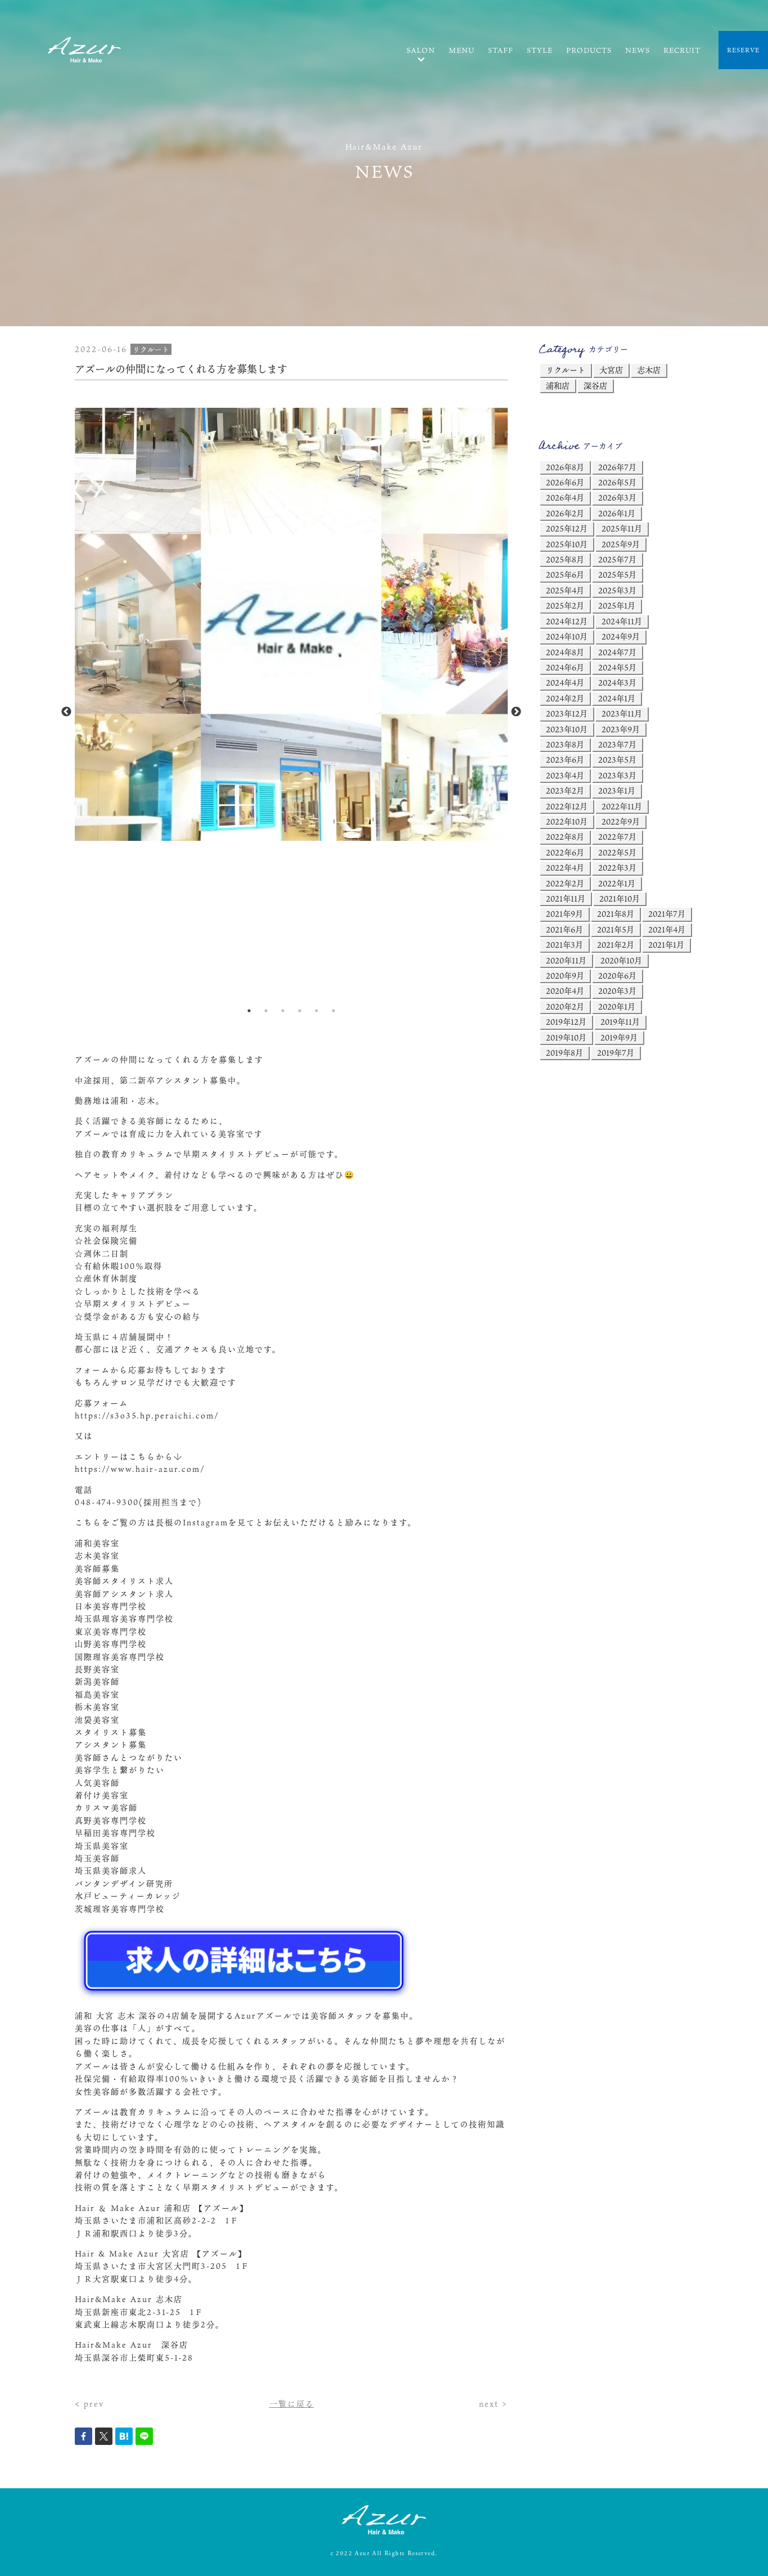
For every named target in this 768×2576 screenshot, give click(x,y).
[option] (291, 625)
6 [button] (333, 1011)
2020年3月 (617, 991)
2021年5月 (616, 929)
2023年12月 (567, 713)
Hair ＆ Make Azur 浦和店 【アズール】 (162, 2208)
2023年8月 (565, 744)
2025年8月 (565, 559)
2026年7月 (617, 467)
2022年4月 (565, 868)
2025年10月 (567, 544)
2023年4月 (565, 775)
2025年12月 (567, 528)
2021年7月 (667, 914)
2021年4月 (667, 929)
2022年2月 (565, 883)
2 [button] (266, 1011)
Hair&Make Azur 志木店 (129, 2299)
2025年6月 (565, 575)
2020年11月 (566, 960)
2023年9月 (621, 729)
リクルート (566, 370)
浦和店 (558, 386)
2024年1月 (617, 698)
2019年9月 (619, 1037)
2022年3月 (617, 868)
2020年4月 (565, 991)
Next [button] (516, 712)
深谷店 (595, 386)
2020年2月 (565, 1006)
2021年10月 (620, 899)
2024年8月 (565, 652)
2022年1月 (617, 883)
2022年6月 (565, 852)
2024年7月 (617, 652)
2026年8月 (565, 467)
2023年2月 (565, 791)
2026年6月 (565, 482)
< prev (89, 2404)
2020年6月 (617, 976)
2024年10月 (567, 636)
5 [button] (317, 1011)
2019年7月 (616, 1053)
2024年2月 (565, 698)
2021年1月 (666, 945)
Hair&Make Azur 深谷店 (132, 2345)
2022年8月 (565, 837)
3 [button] (283, 1011)
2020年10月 (621, 960)
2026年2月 (565, 513)
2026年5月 (617, 482)
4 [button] (300, 1011)
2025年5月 (617, 575)
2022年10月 (567, 821)
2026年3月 (617, 497)
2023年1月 (617, 791)
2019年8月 (564, 1053)
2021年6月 (564, 929)
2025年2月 (565, 605)
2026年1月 (617, 513)
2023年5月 (617, 760)
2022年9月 (621, 821)
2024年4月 (565, 683)
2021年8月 (616, 914)
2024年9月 (621, 636)
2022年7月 (617, 837)
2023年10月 (567, 729)
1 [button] (249, 1011)
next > (493, 2404)
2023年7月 (617, 744)
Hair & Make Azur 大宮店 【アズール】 (161, 2253)
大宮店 (611, 370)
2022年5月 (617, 852)
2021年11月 (566, 899)
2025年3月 (617, 590)
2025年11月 (622, 528)
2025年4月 (565, 590)
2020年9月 (565, 976)
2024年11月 (622, 621)
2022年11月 (622, 806)
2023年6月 (565, 760)
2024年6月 (565, 667)
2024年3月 (617, 683)
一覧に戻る (292, 2404)
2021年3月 (564, 945)
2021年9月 (564, 914)
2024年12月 (567, 621)
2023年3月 (617, 775)
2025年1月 (617, 605)
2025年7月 (617, 559)
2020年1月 (617, 1006)
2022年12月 (567, 806)
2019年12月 (566, 1022)
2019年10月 (566, 1037)
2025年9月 (621, 544)
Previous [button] (66, 712)
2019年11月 (620, 1022)
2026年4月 (565, 497)
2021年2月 (616, 945)
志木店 (649, 370)
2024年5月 (617, 667)
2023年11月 (622, 713)
